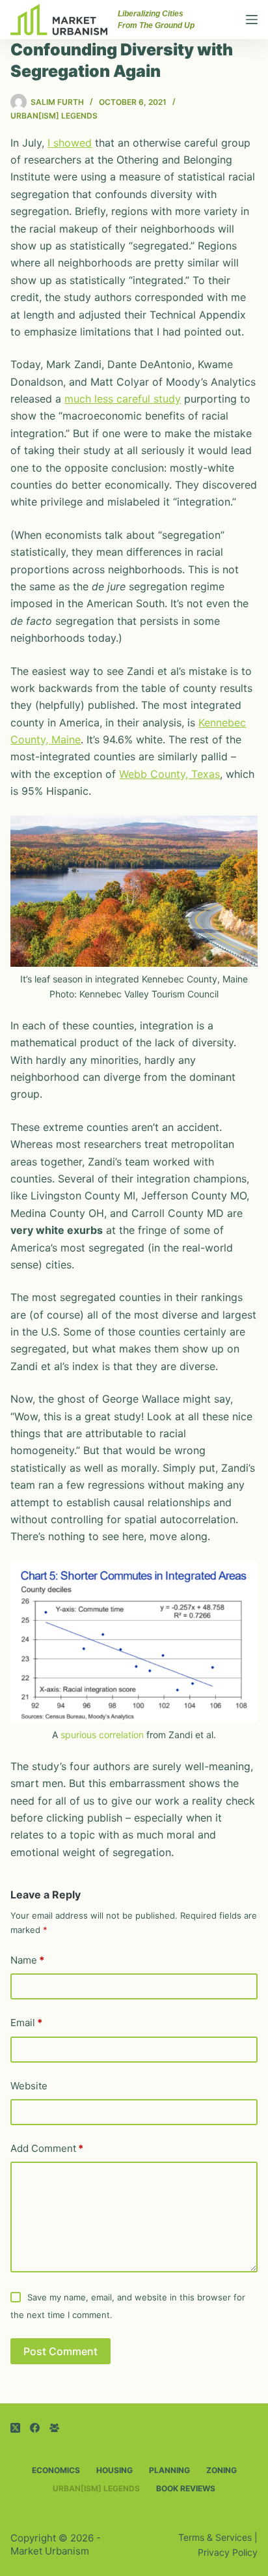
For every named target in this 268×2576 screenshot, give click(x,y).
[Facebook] (35, 2428)
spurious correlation (102, 1735)
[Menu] (252, 20)
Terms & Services (215, 2537)
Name (27, 1960)
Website (29, 2086)
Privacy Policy (228, 2552)
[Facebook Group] (54, 2428)
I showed (70, 143)
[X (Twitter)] (15, 2428)
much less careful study (123, 399)
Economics (56, 2470)
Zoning (221, 2470)
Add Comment (47, 2148)
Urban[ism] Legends (54, 116)
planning (169, 2470)
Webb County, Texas (169, 774)
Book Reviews (186, 2488)
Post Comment (60, 2351)
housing (114, 2470)
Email (26, 2023)
